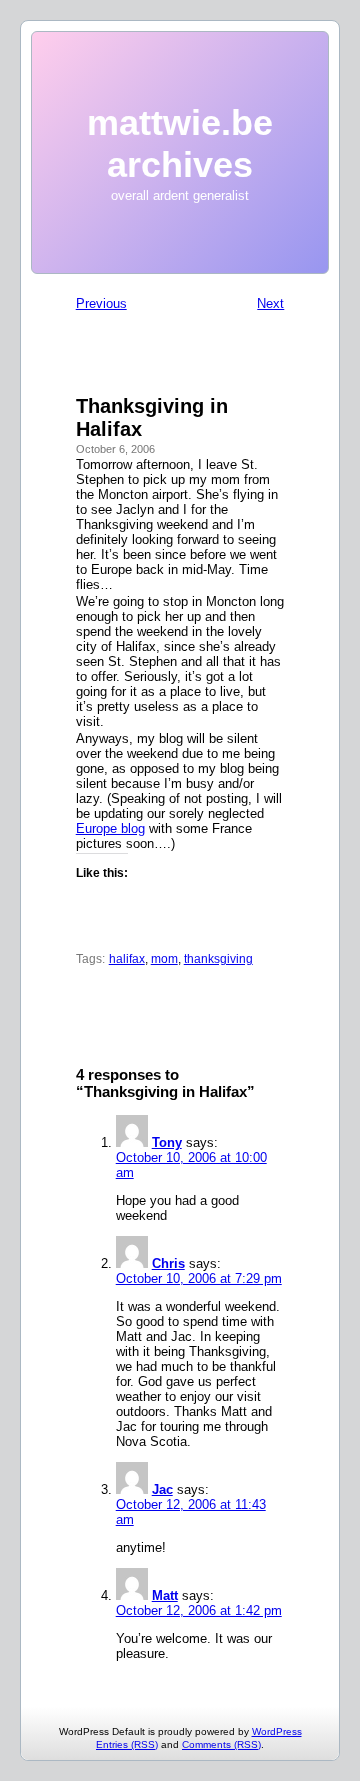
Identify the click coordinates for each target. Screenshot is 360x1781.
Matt (165, 1595)
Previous (101, 303)
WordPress (277, 1731)
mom (164, 959)
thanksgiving (218, 959)
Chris (168, 1263)
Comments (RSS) (221, 1744)
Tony (167, 1142)
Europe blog (110, 828)
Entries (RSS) (127, 1744)
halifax (127, 959)
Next (270, 303)
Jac (162, 1489)
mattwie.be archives (180, 143)
